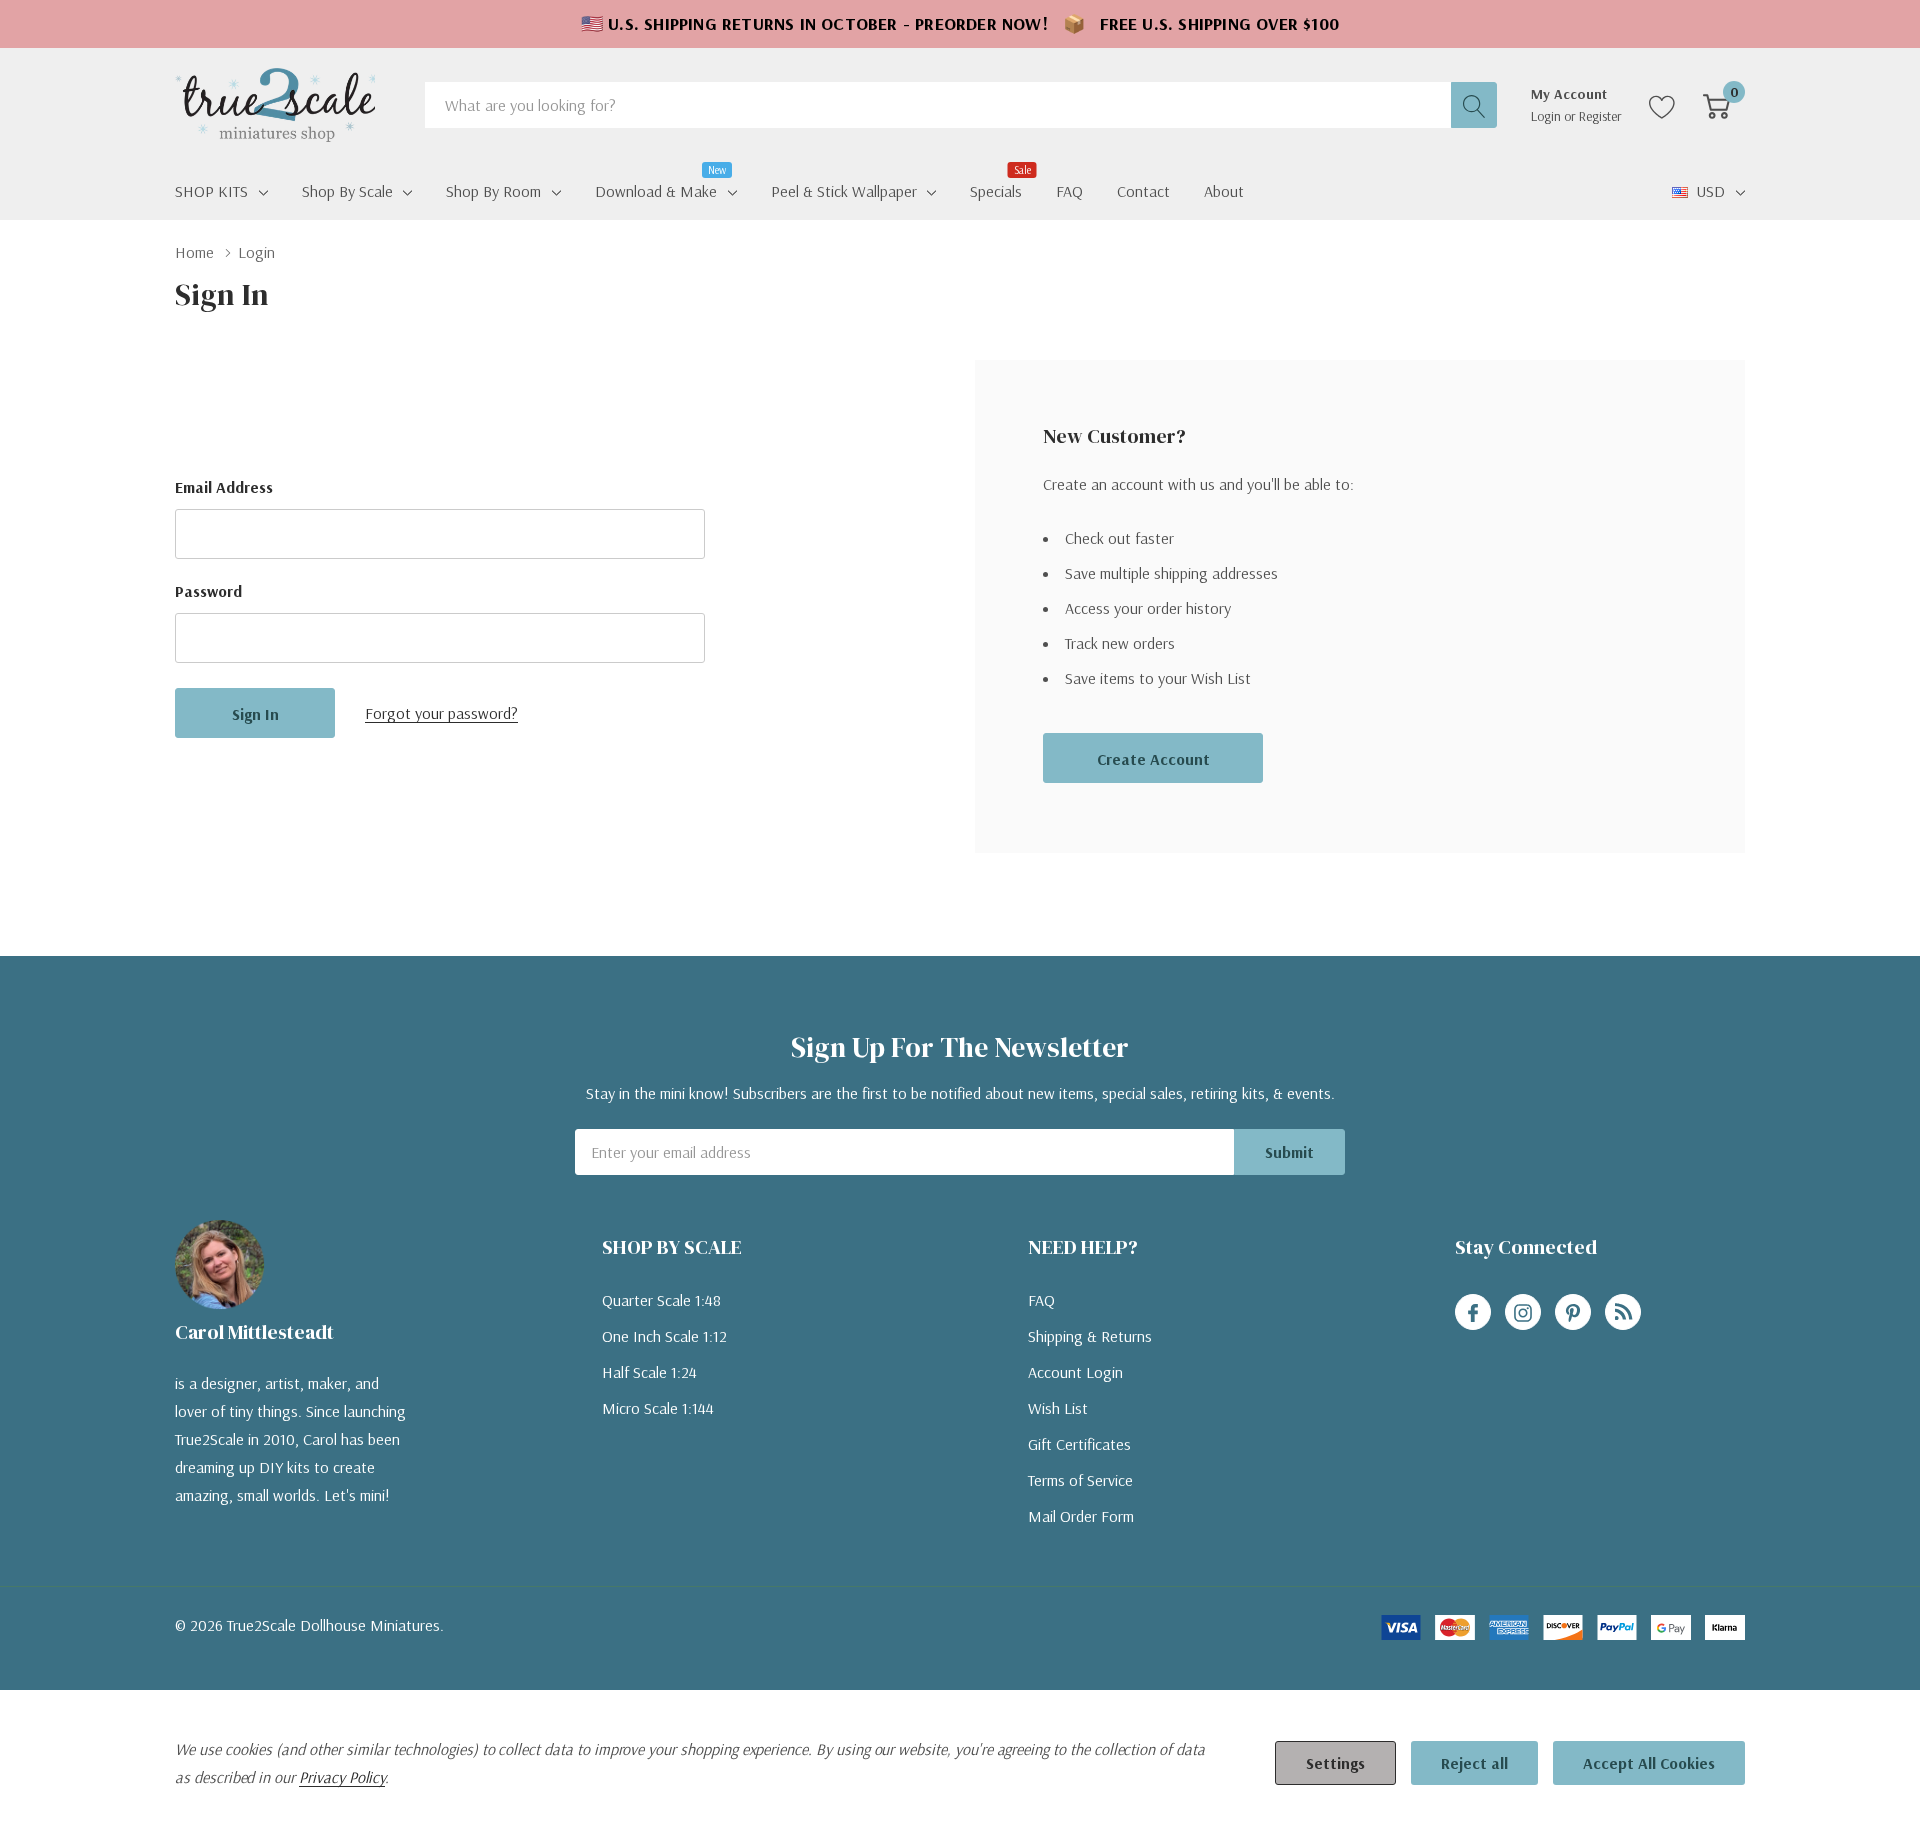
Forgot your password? (441, 713)
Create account (1153, 759)
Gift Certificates (1079, 1444)
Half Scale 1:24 (649, 1372)
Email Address (224, 487)
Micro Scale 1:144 (658, 1408)
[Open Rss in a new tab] (1623, 1313)
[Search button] (1474, 105)
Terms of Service (1080, 1480)
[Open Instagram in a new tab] (1523, 1313)
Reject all (1474, 1763)
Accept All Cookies (1649, 1763)
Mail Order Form (1081, 1516)
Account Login (1075, 1372)
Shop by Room (493, 191)
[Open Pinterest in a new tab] (1573, 1313)
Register (1600, 116)
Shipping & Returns (1090, 1336)
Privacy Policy (342, 1777)
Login (1547, 116)
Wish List (1058, 1408)
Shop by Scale (347, 191)
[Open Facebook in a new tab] (1473, 1313)
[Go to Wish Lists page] (1662, 105)
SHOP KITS (211, 191)
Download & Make (656, 189)
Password (208, 591)
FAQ (1041, 1300)
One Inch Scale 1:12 (664, 1336)
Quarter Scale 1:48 (661, 1300)
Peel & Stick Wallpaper (844, 191)
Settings (1335, 1763)
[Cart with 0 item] (1716, 105)
